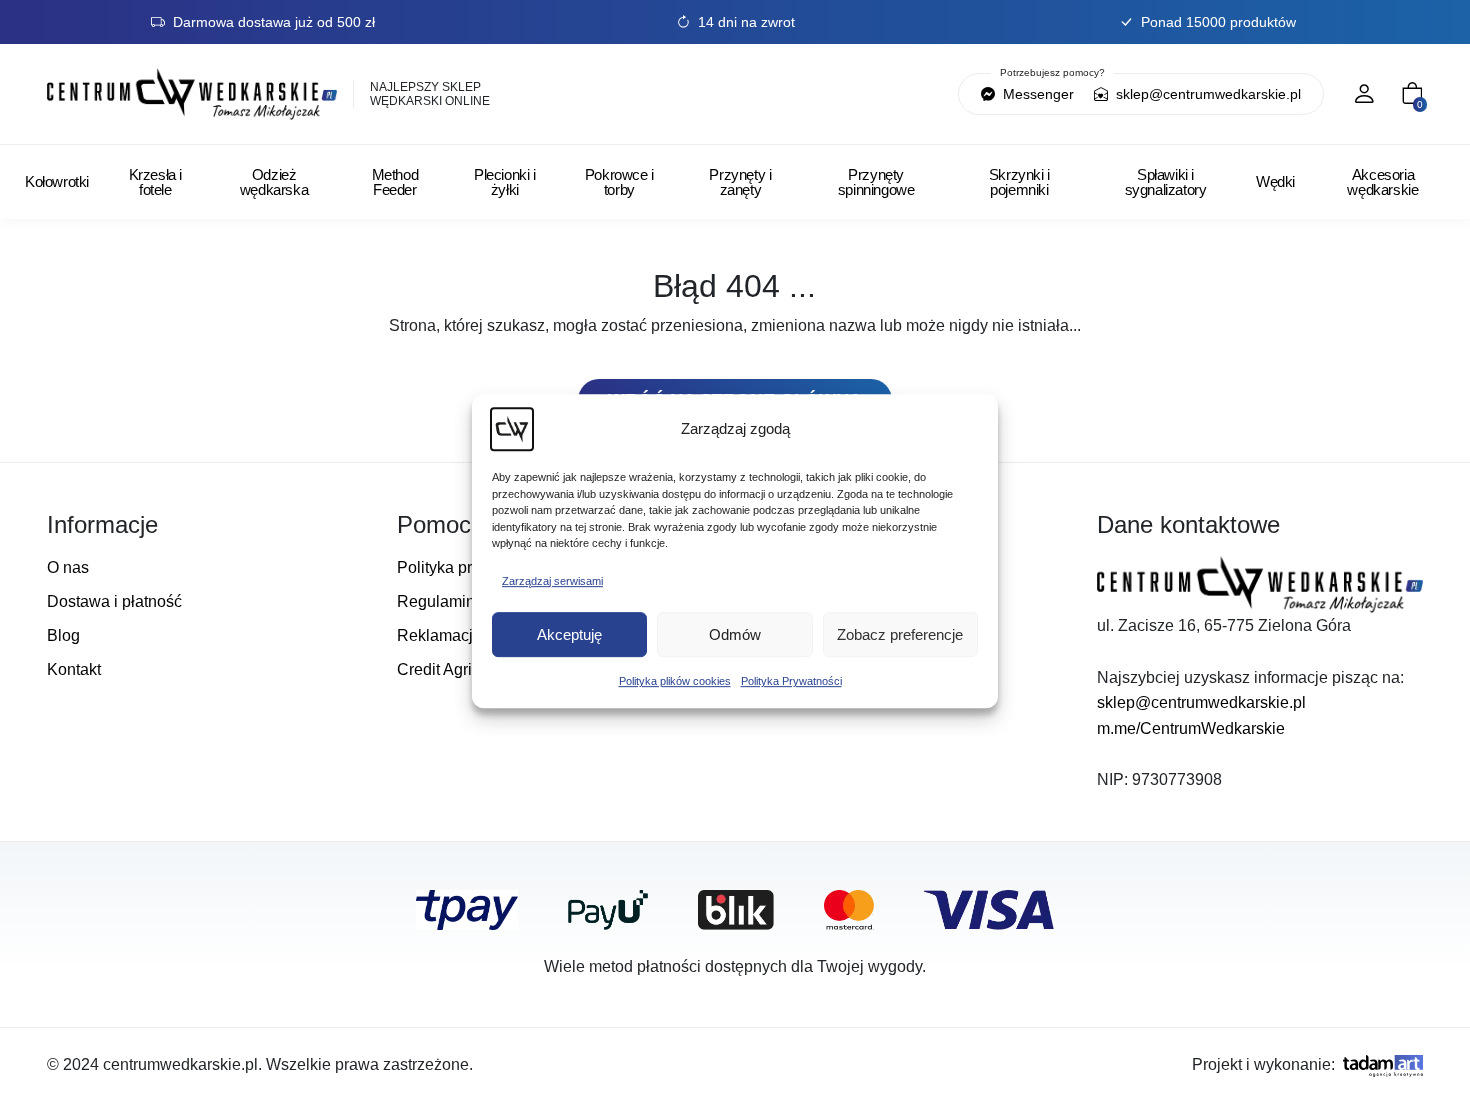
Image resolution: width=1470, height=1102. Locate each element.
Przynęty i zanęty (740, 182)
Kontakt (74, 669)
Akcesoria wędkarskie (1382, 182)
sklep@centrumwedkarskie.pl (1206, 94)
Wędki (1275, 181)
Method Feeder (395, 182)
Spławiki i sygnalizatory (1166, 182)
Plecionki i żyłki (505, 182)
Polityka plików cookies (675, 681)
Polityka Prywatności (791, 681)
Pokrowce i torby (619, 182)
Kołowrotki (57, 181)
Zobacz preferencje (900, 634)
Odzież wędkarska (274, 182)
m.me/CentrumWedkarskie (1191, 728)
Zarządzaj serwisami (552, 581)
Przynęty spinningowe (876, 182)
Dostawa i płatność (114, 601)
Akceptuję (569, 634)
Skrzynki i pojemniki (1019, 182)
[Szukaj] (840, 94)
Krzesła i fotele (155, 182)
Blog (63, 635)
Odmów (735, 634)
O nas (68, 567)
